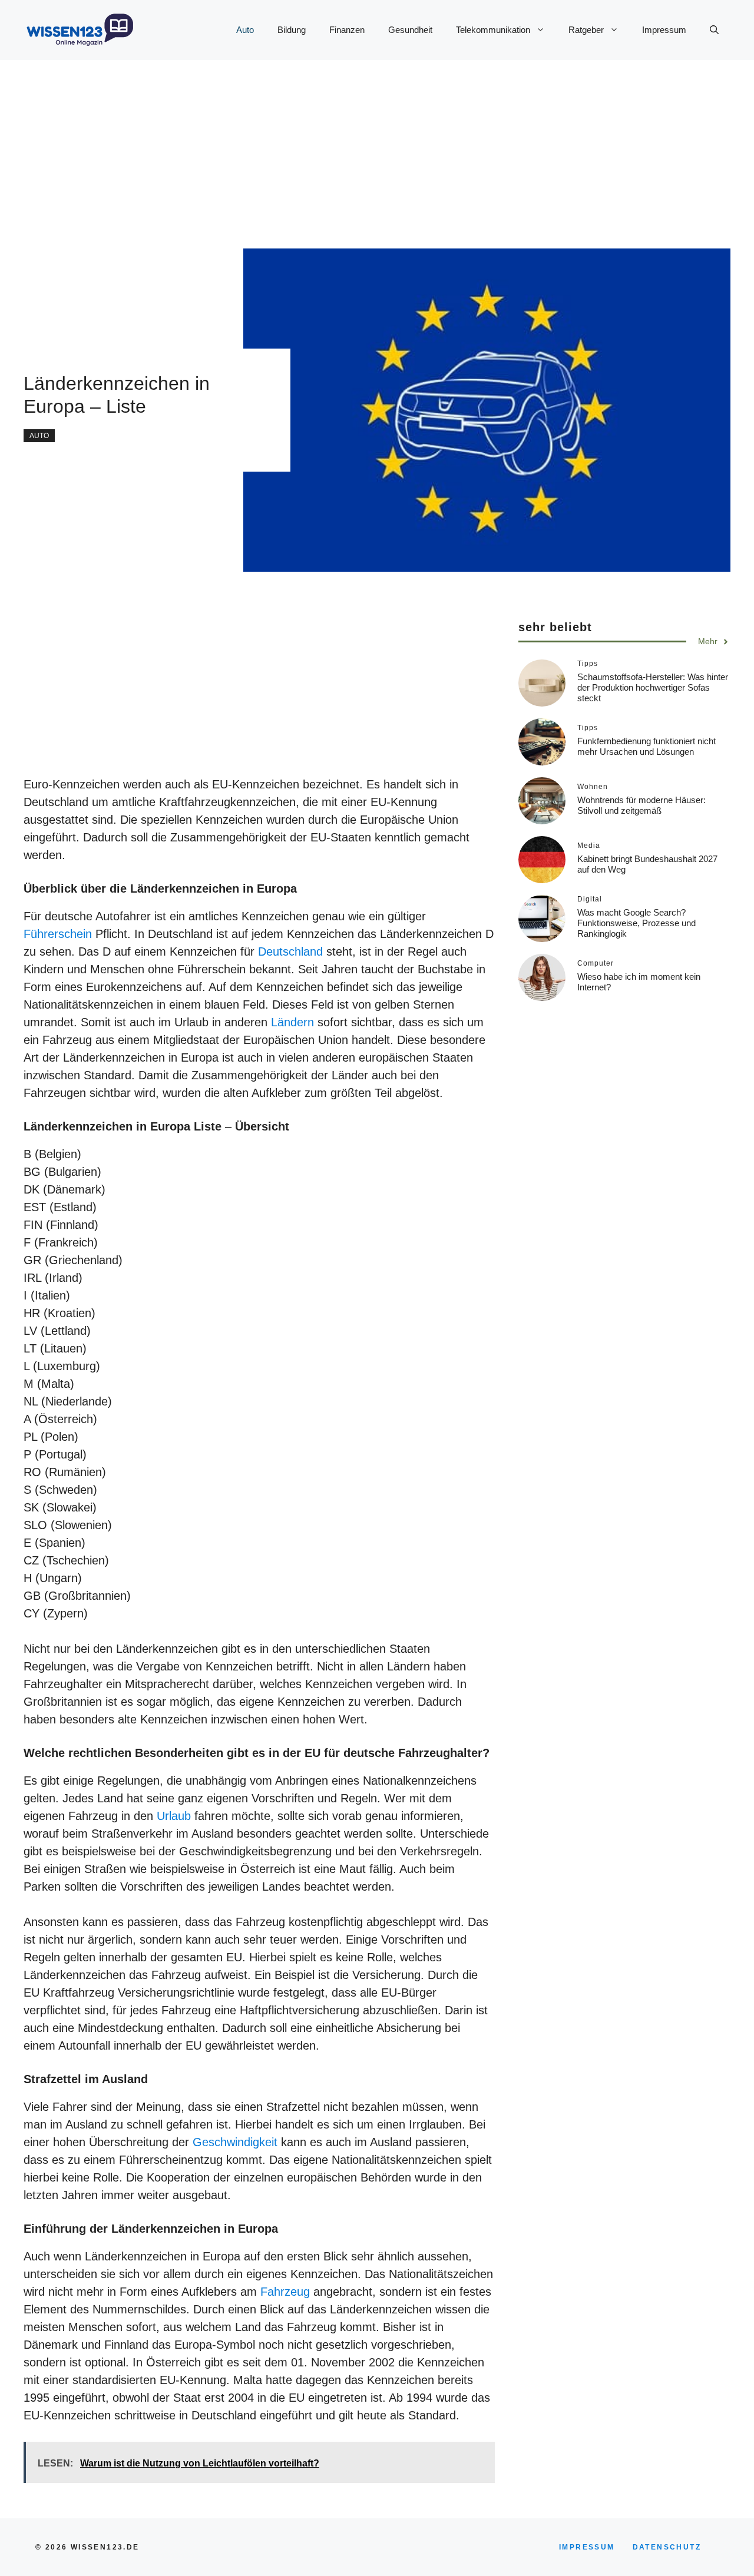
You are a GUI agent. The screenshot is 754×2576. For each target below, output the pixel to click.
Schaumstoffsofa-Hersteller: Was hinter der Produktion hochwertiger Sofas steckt (653, 687)
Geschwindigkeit (235, 2142)
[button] (714, 30)
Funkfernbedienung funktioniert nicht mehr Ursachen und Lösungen (646, 746)
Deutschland (290, 952)
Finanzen (347, 30)
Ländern (294, 1022)
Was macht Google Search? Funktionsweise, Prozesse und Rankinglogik (636, 923)
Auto (245, 30)
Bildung (292, 30)
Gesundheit (410, 30)
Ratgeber (586, 30)
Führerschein (59, 934)
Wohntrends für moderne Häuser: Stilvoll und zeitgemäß (641, 805)
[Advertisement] (353, 142)
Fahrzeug (285, 2292)
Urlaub (176, 1816)
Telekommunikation (493, 30)
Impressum (664, 30)
